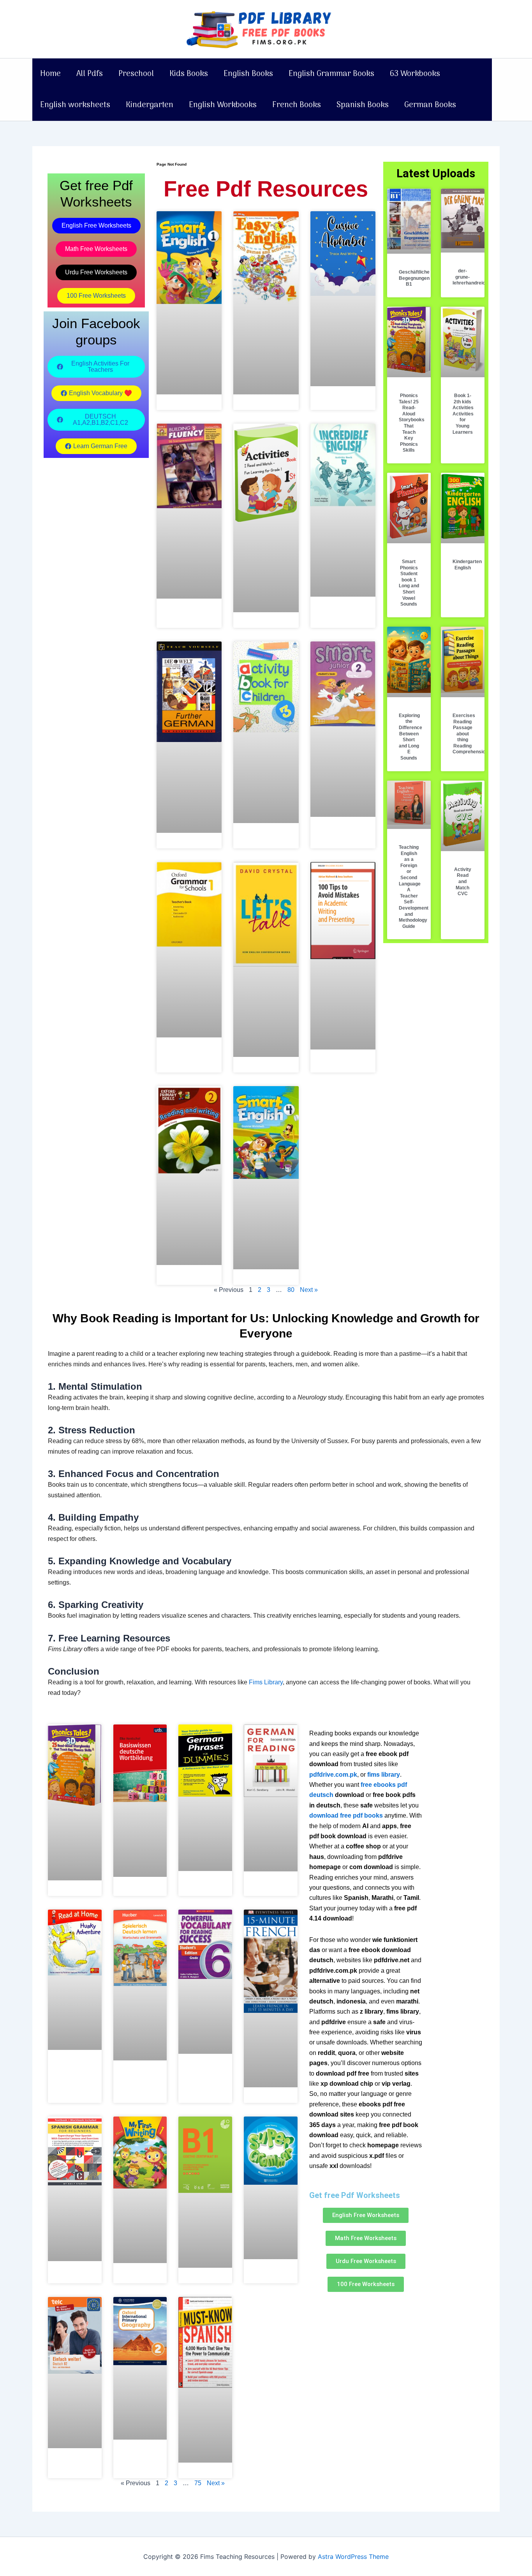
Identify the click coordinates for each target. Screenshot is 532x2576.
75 (198, 2483)
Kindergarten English (467, 565)
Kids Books (189, 74)
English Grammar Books (331, 74)
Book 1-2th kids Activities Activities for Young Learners (463, 414)
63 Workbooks (415, 74)
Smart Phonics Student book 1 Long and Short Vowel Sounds (409, 583)
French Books (297, 105)
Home (50, 74)
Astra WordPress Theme (353, 2557)
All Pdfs (90, 74)
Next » (309, 1290)
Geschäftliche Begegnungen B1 (414, 278)
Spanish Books (363, 105)
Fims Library (266, 1682)
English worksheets (75, 105)
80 (291, 1290)
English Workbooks (223, 105)
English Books (248, 74)
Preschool (136, 74)
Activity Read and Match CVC (463, 882)
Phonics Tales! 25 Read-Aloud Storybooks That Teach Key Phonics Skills (412, 423)
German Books (430, 105)
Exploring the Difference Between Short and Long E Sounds (410, 737)
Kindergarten (150, 105)
